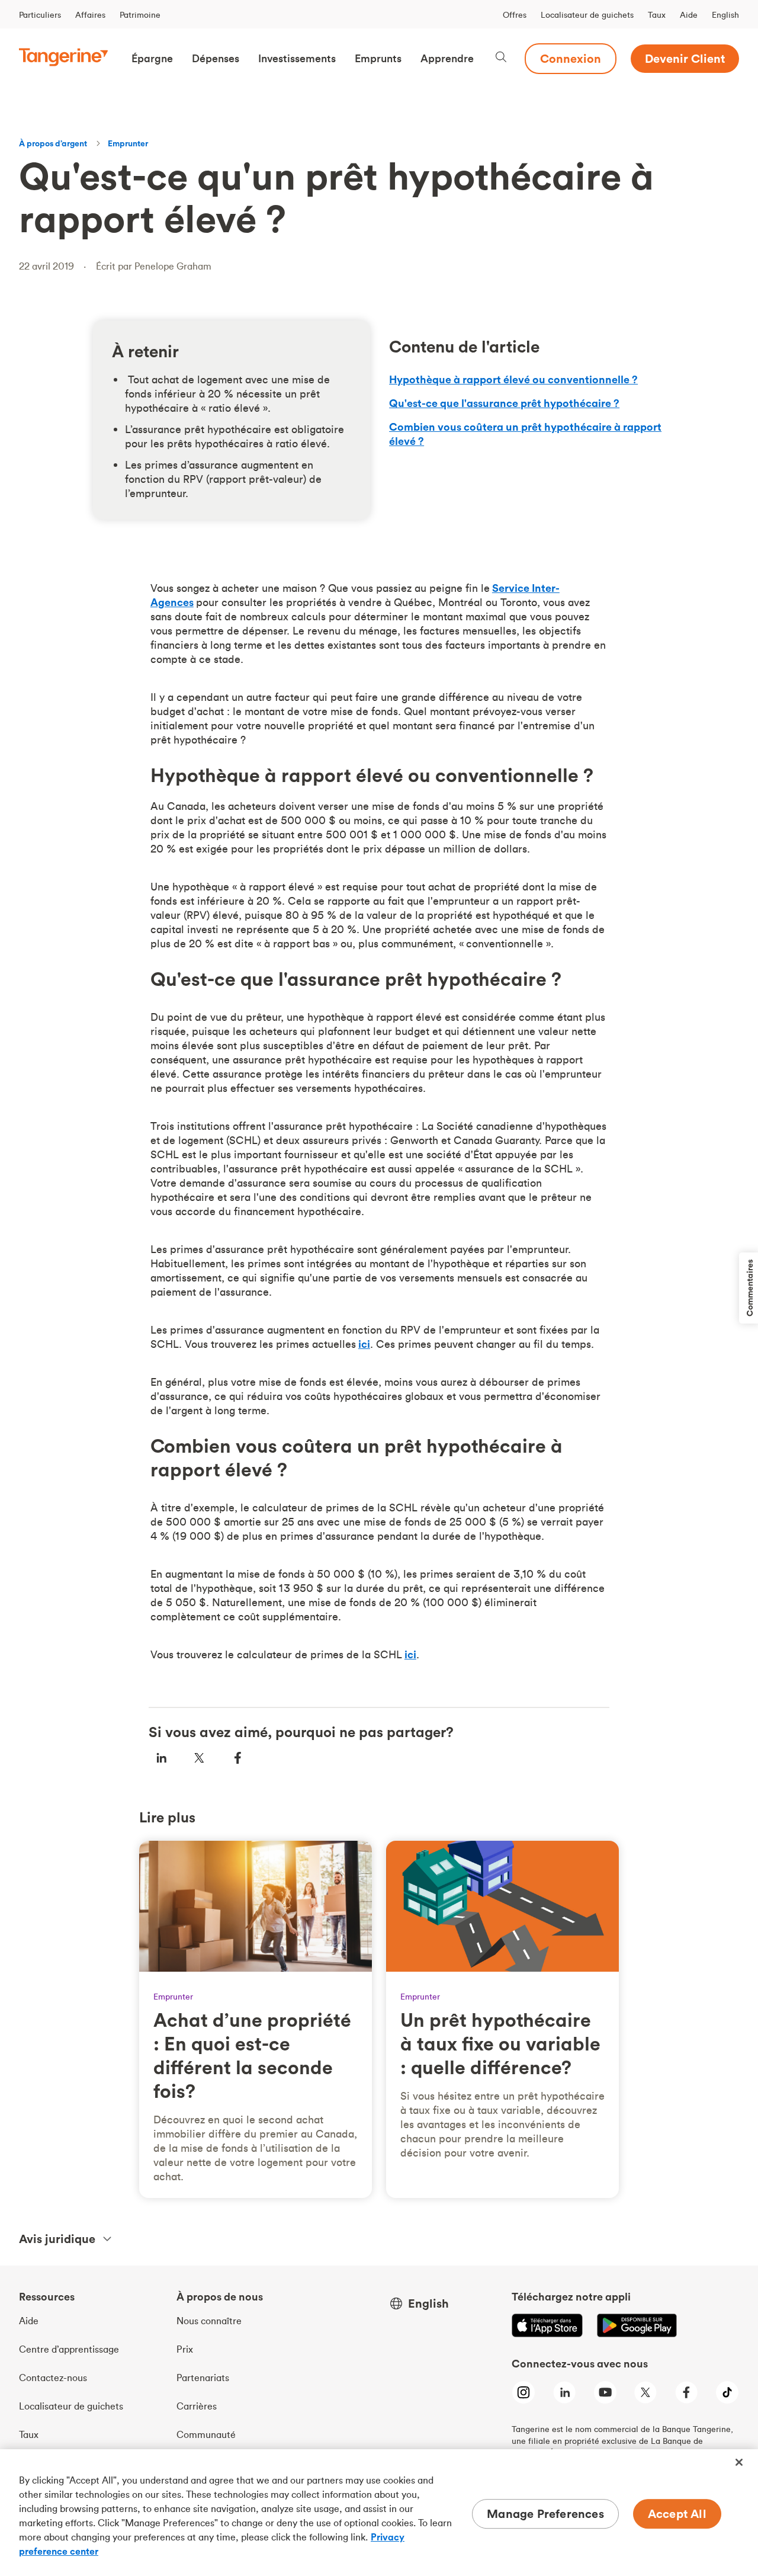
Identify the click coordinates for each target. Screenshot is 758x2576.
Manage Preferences (545, 2513)
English (725, 15)
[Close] (739, 2462)
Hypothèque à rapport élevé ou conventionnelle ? (513, 379)
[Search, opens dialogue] (501, 58)
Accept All (677, 2513)
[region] (379, 2513)
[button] (152, 59)
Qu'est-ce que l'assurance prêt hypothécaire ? (504, 403)
